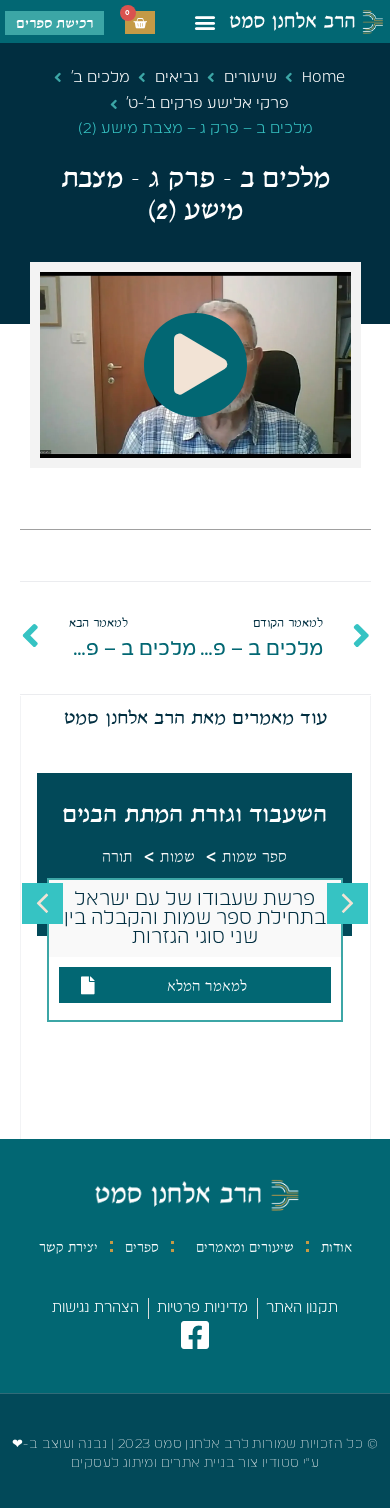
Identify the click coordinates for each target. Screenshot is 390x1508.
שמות (177, 857)
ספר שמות (254, 857)
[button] (204, 21)
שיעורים (250, 77)
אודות (336, 1247)
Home (323, 77)
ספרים (142, 1247)
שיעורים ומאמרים (245, 1247)
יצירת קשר (68, 1247)
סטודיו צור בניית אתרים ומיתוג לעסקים (185, 1463)
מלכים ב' (100, 77)
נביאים (177, 77)
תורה (117, 857)
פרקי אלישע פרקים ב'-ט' (207, 103)
